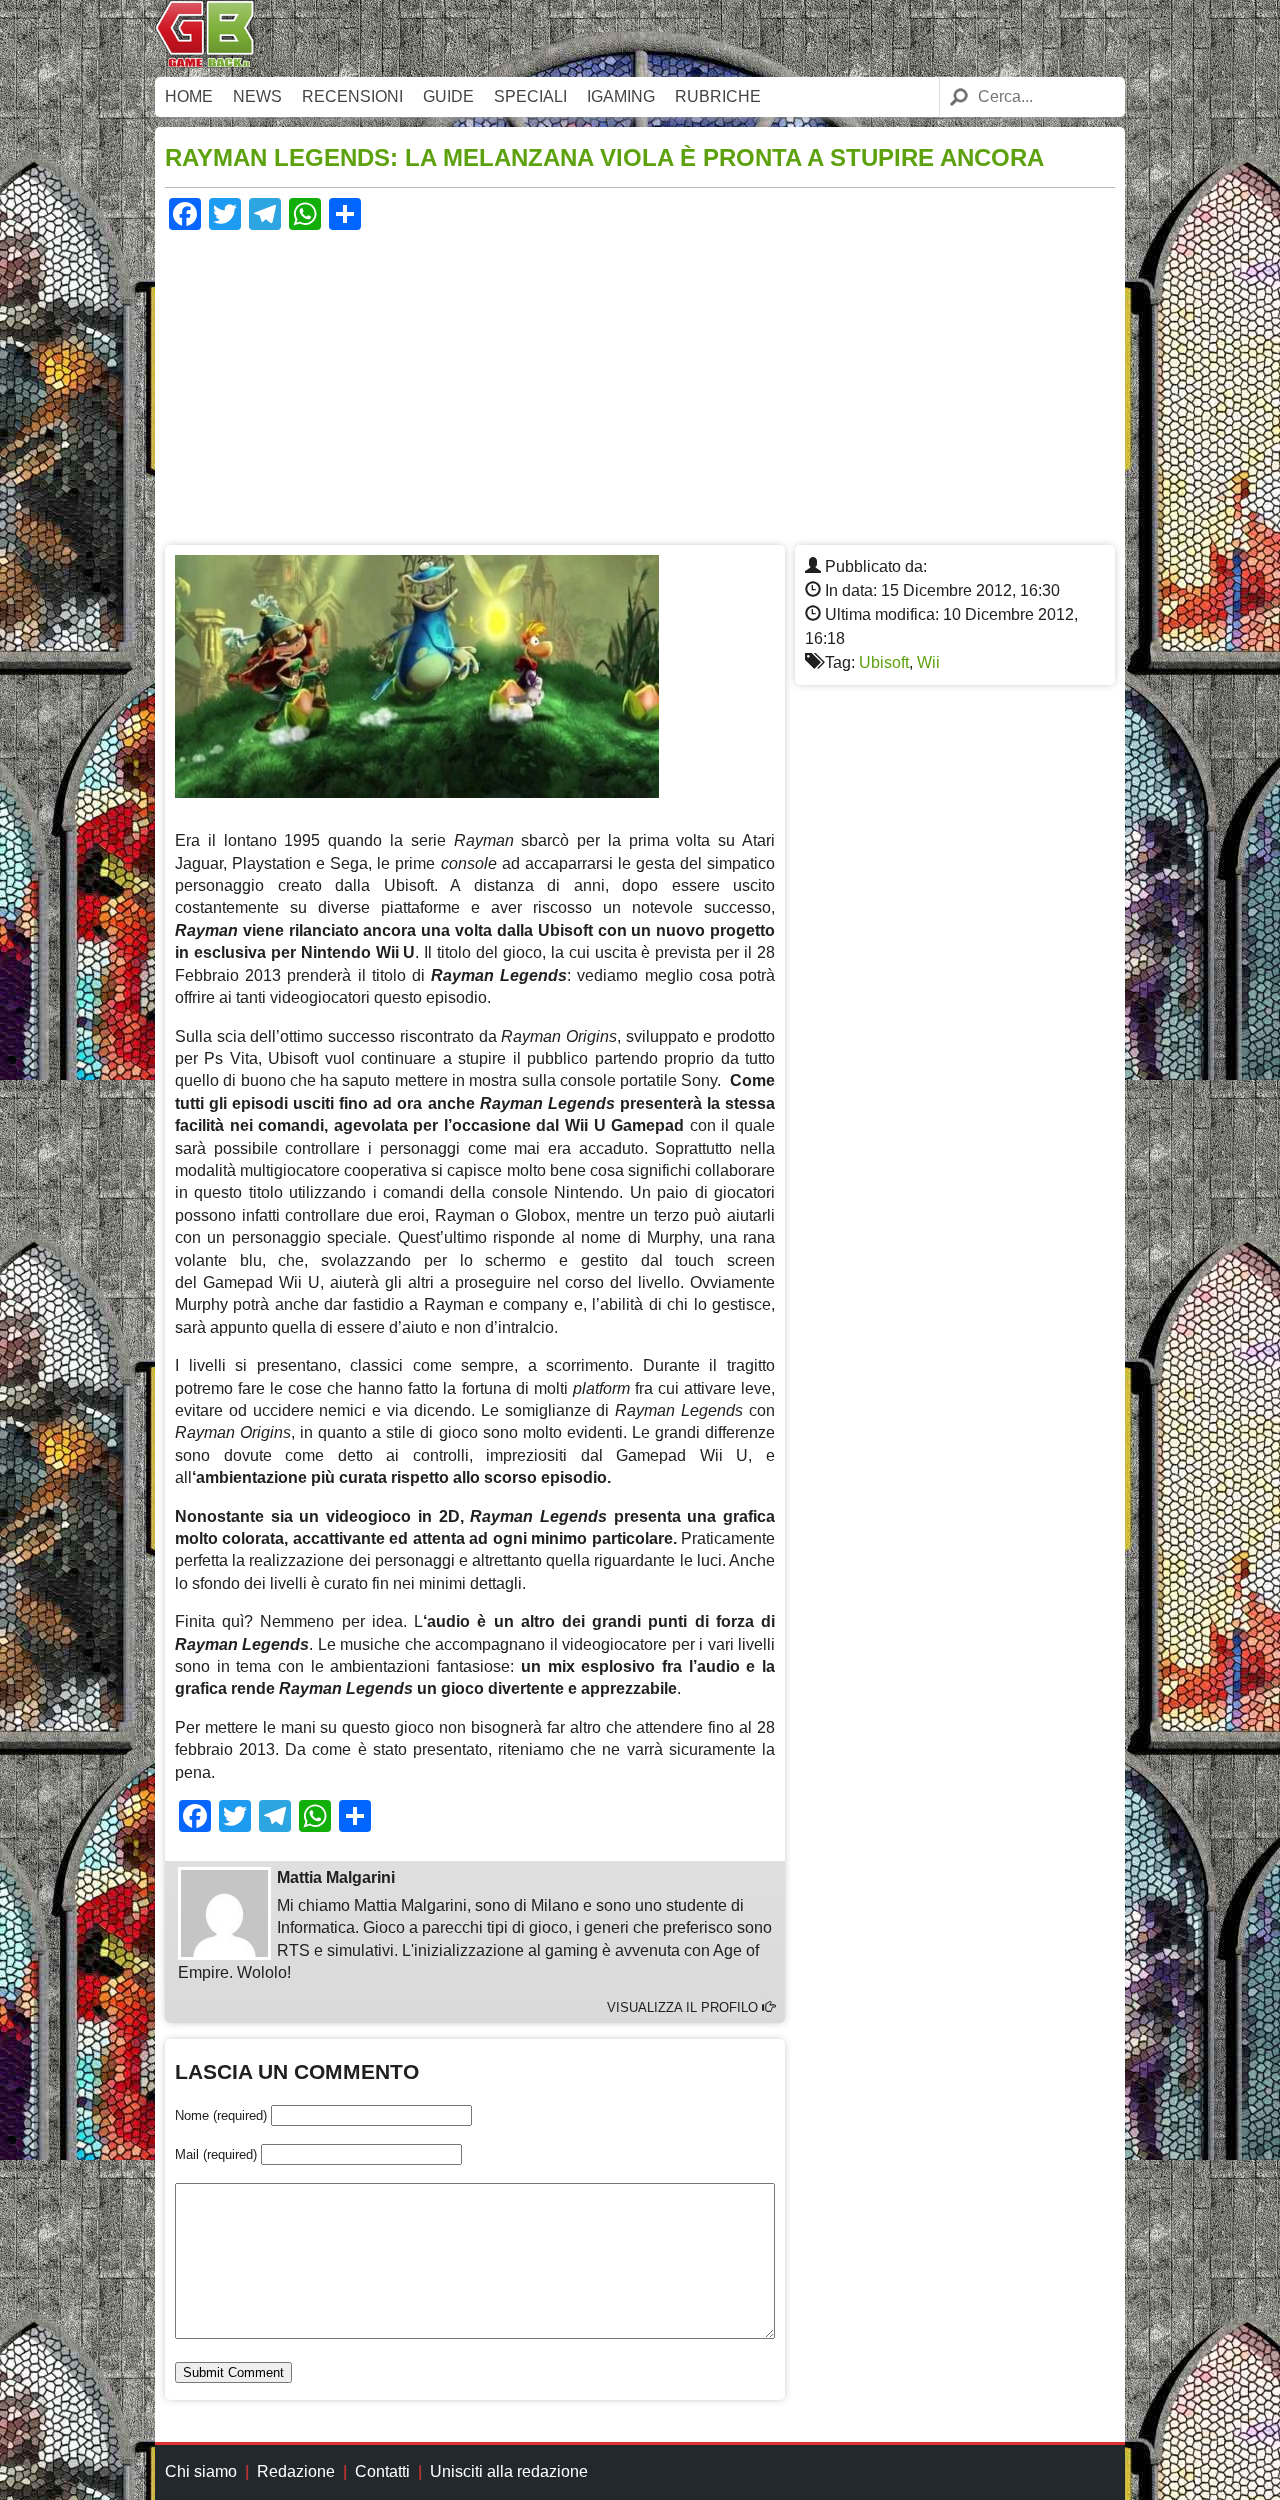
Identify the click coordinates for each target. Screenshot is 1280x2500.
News (257, 96)
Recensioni (352, 96)
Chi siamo (201, 2471)
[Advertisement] (640, 385)
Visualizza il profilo (684, 2007)
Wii (928, 662)
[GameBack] (205, 62)
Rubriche (718, 96)
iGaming (621, 96)
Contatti (382, 2471)
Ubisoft (884, 662)
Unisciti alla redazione (509, 2471)
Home (189, 96)
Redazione (296, 2471)
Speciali (530, 96)
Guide (448, 96)
